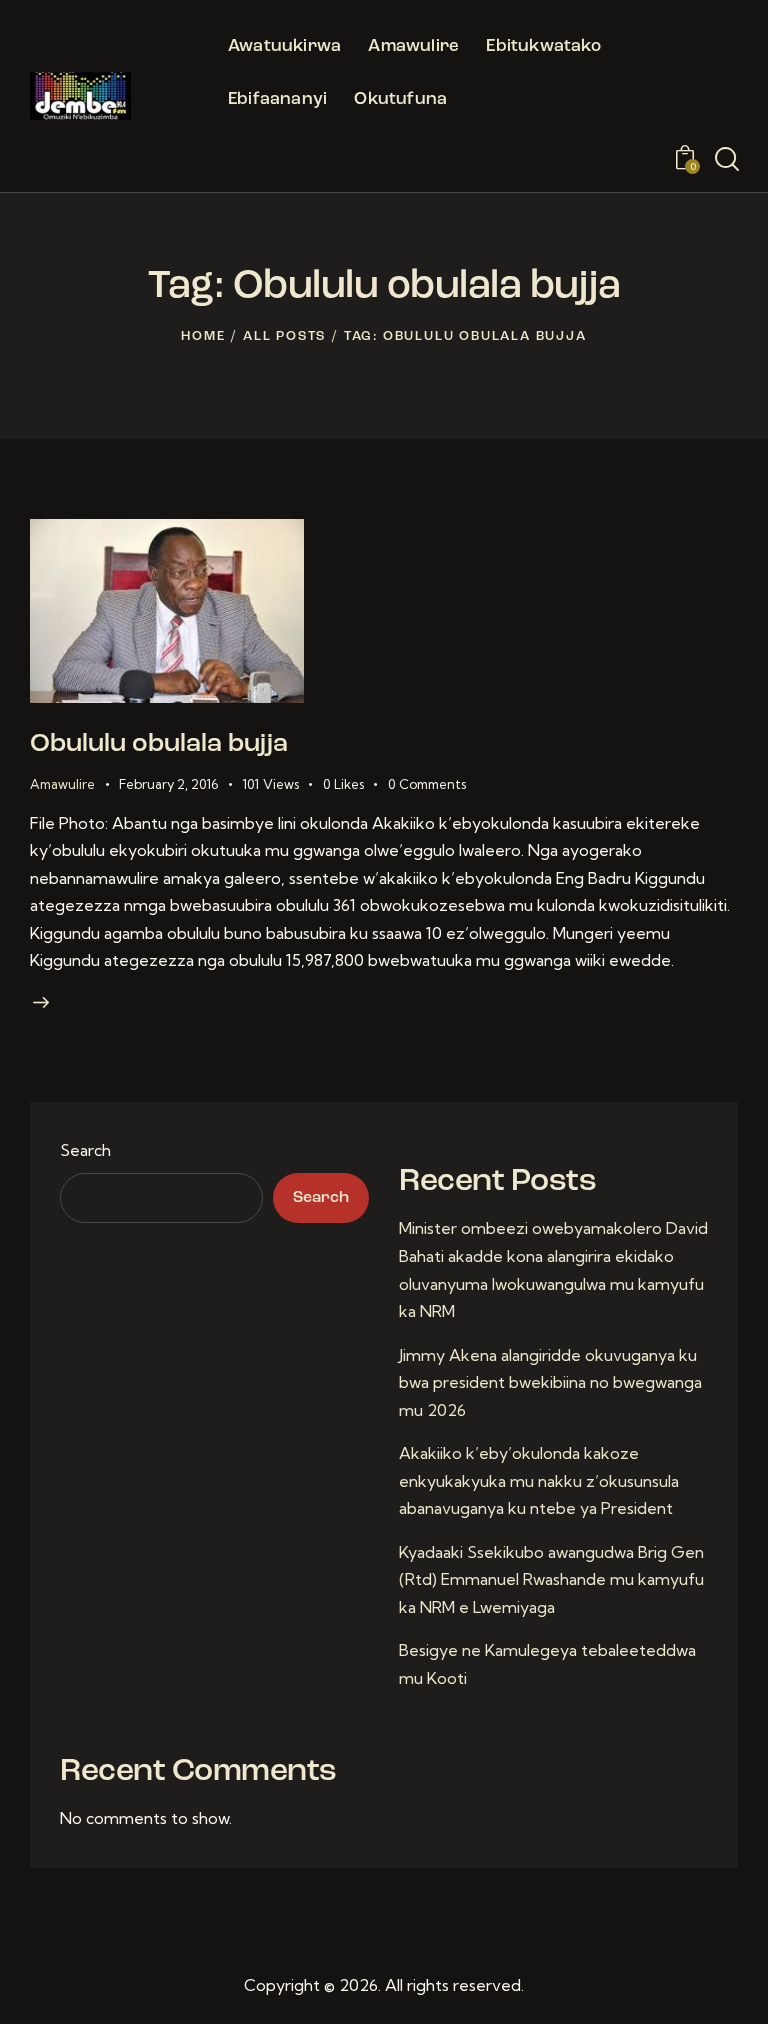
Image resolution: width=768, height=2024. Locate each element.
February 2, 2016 (168, 784)
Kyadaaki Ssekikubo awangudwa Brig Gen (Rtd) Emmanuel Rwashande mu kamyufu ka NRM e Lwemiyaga (551, 1579)
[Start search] (727, 160)
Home (203, 336)
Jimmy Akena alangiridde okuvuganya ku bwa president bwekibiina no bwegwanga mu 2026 (550, 1382)
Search (85, 1150)
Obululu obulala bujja (159, 744)
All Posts (284, 336)
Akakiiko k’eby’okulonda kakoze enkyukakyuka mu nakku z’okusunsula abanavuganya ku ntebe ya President (539, 1480)
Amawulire (62, 784)
